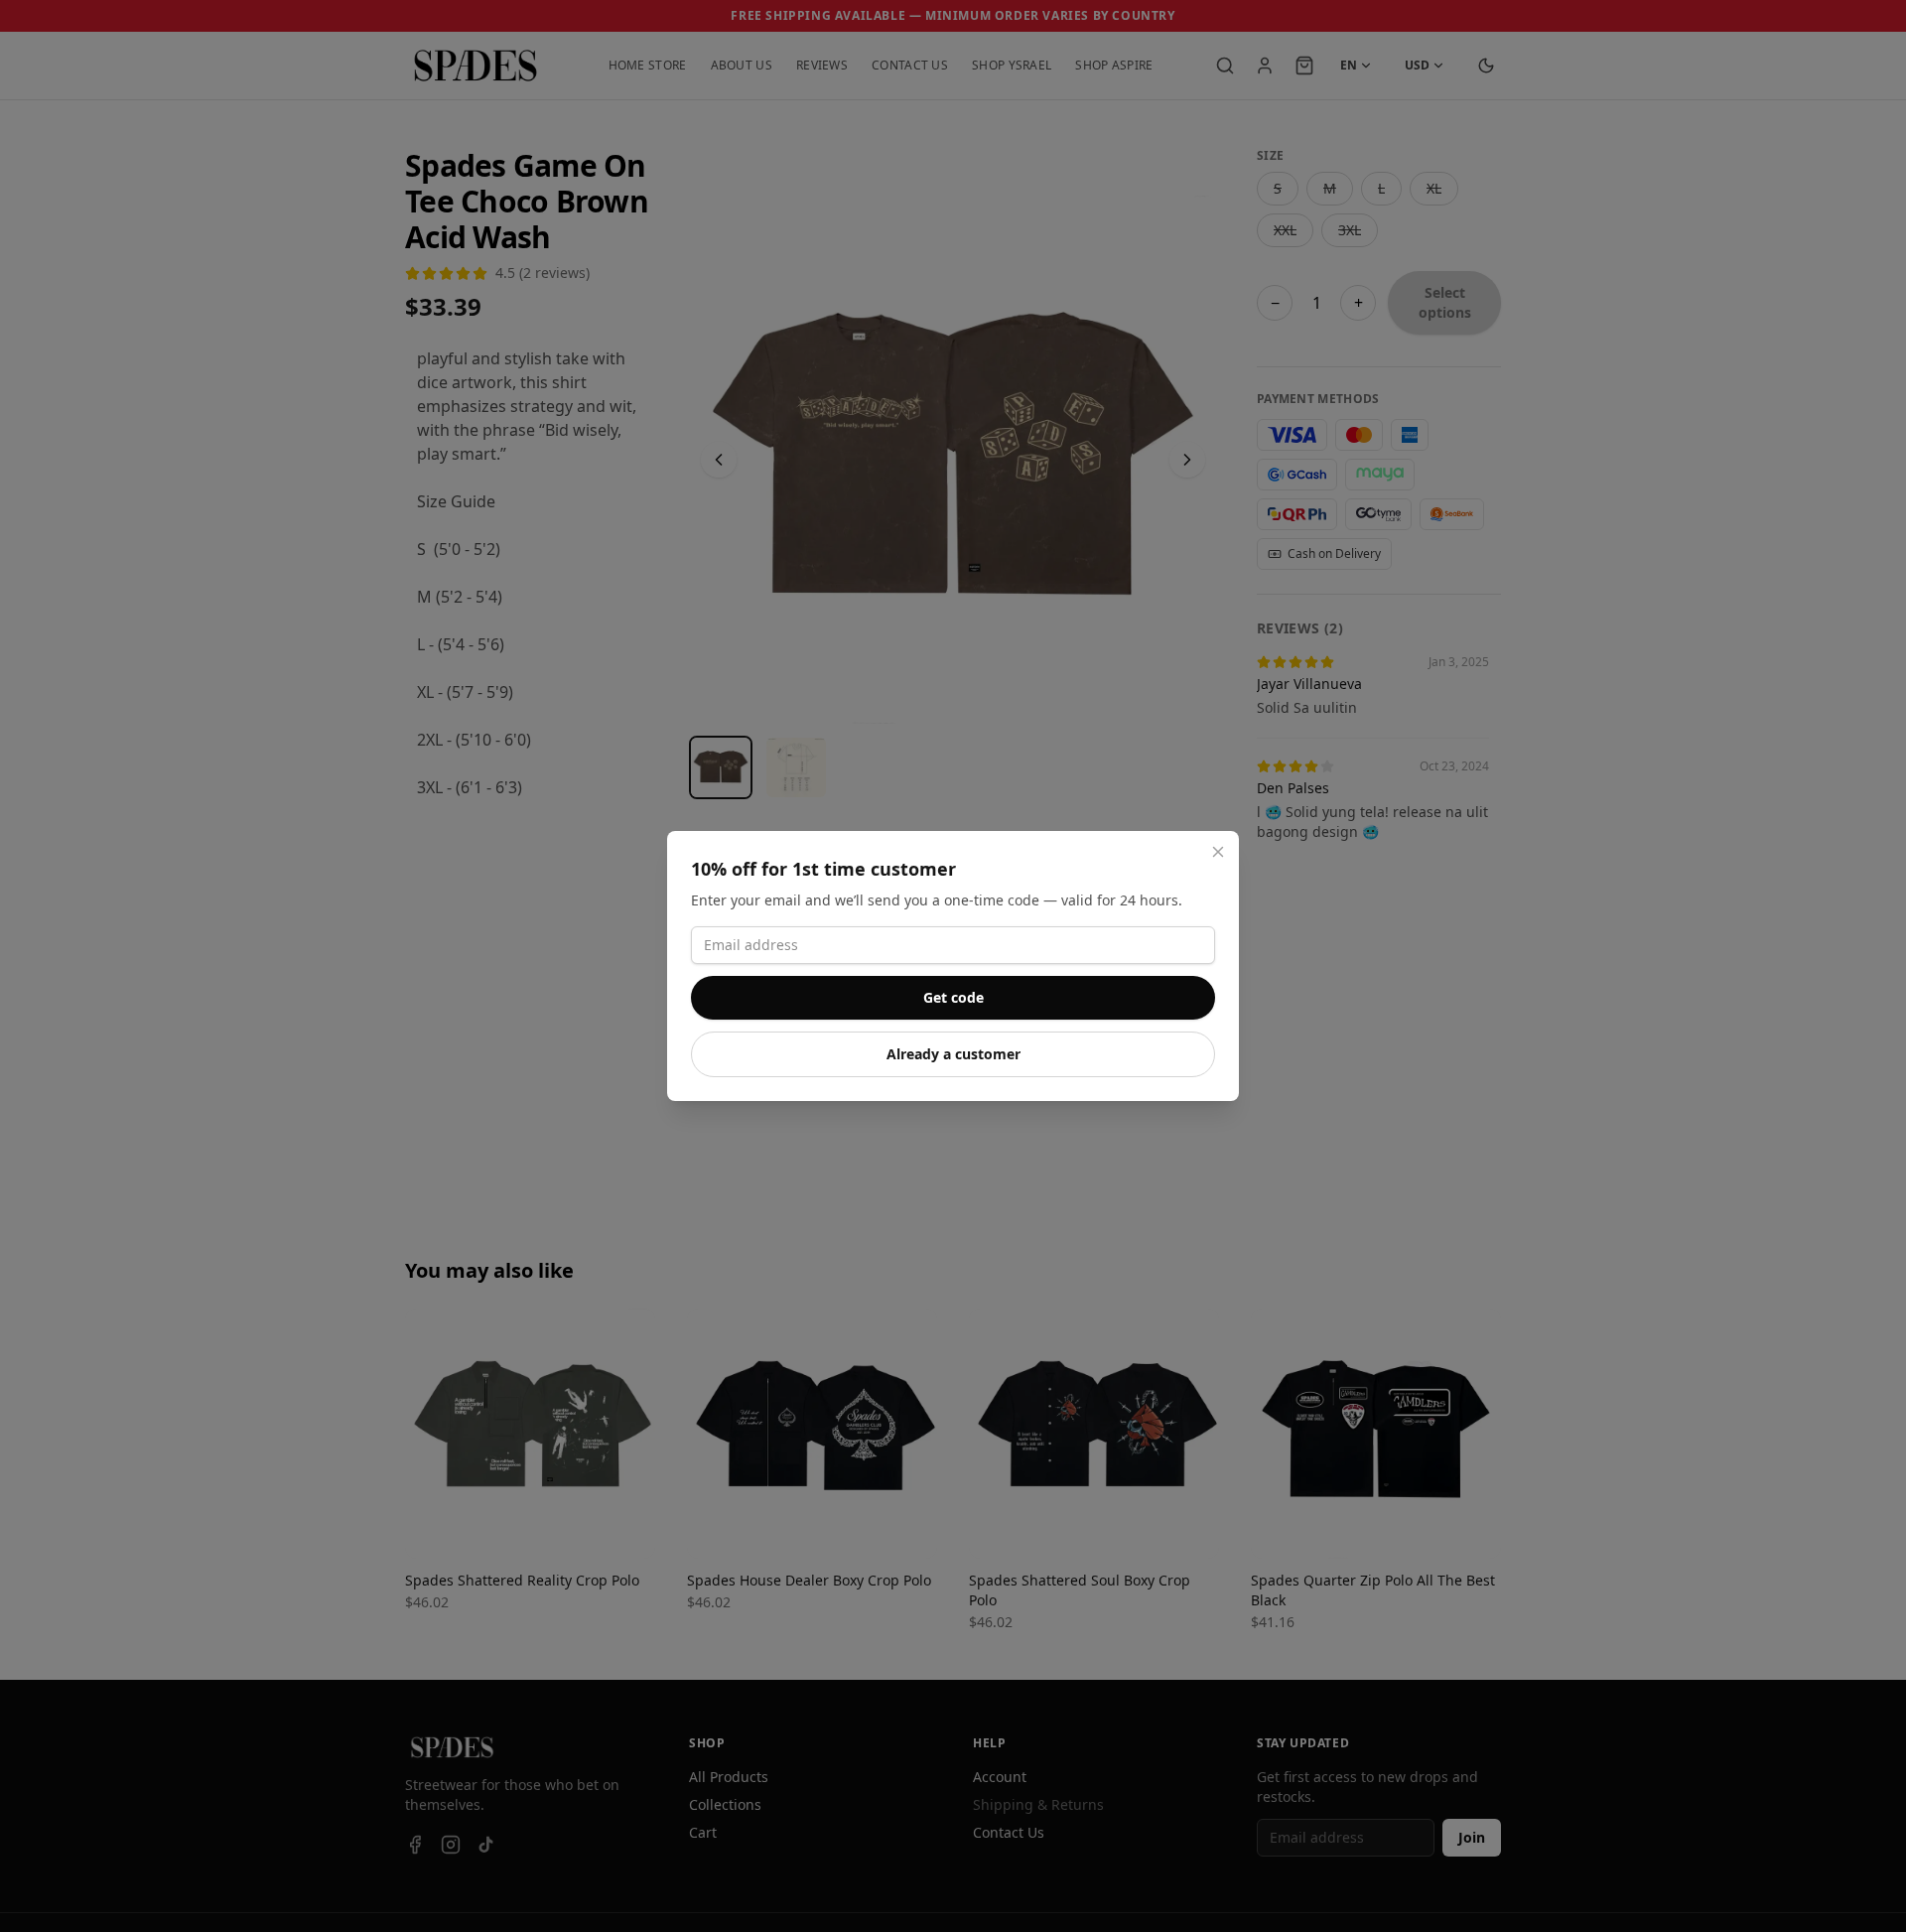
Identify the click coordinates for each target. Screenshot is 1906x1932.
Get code (953, 997)
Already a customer (953, 1054)
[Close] (1218, 852)
